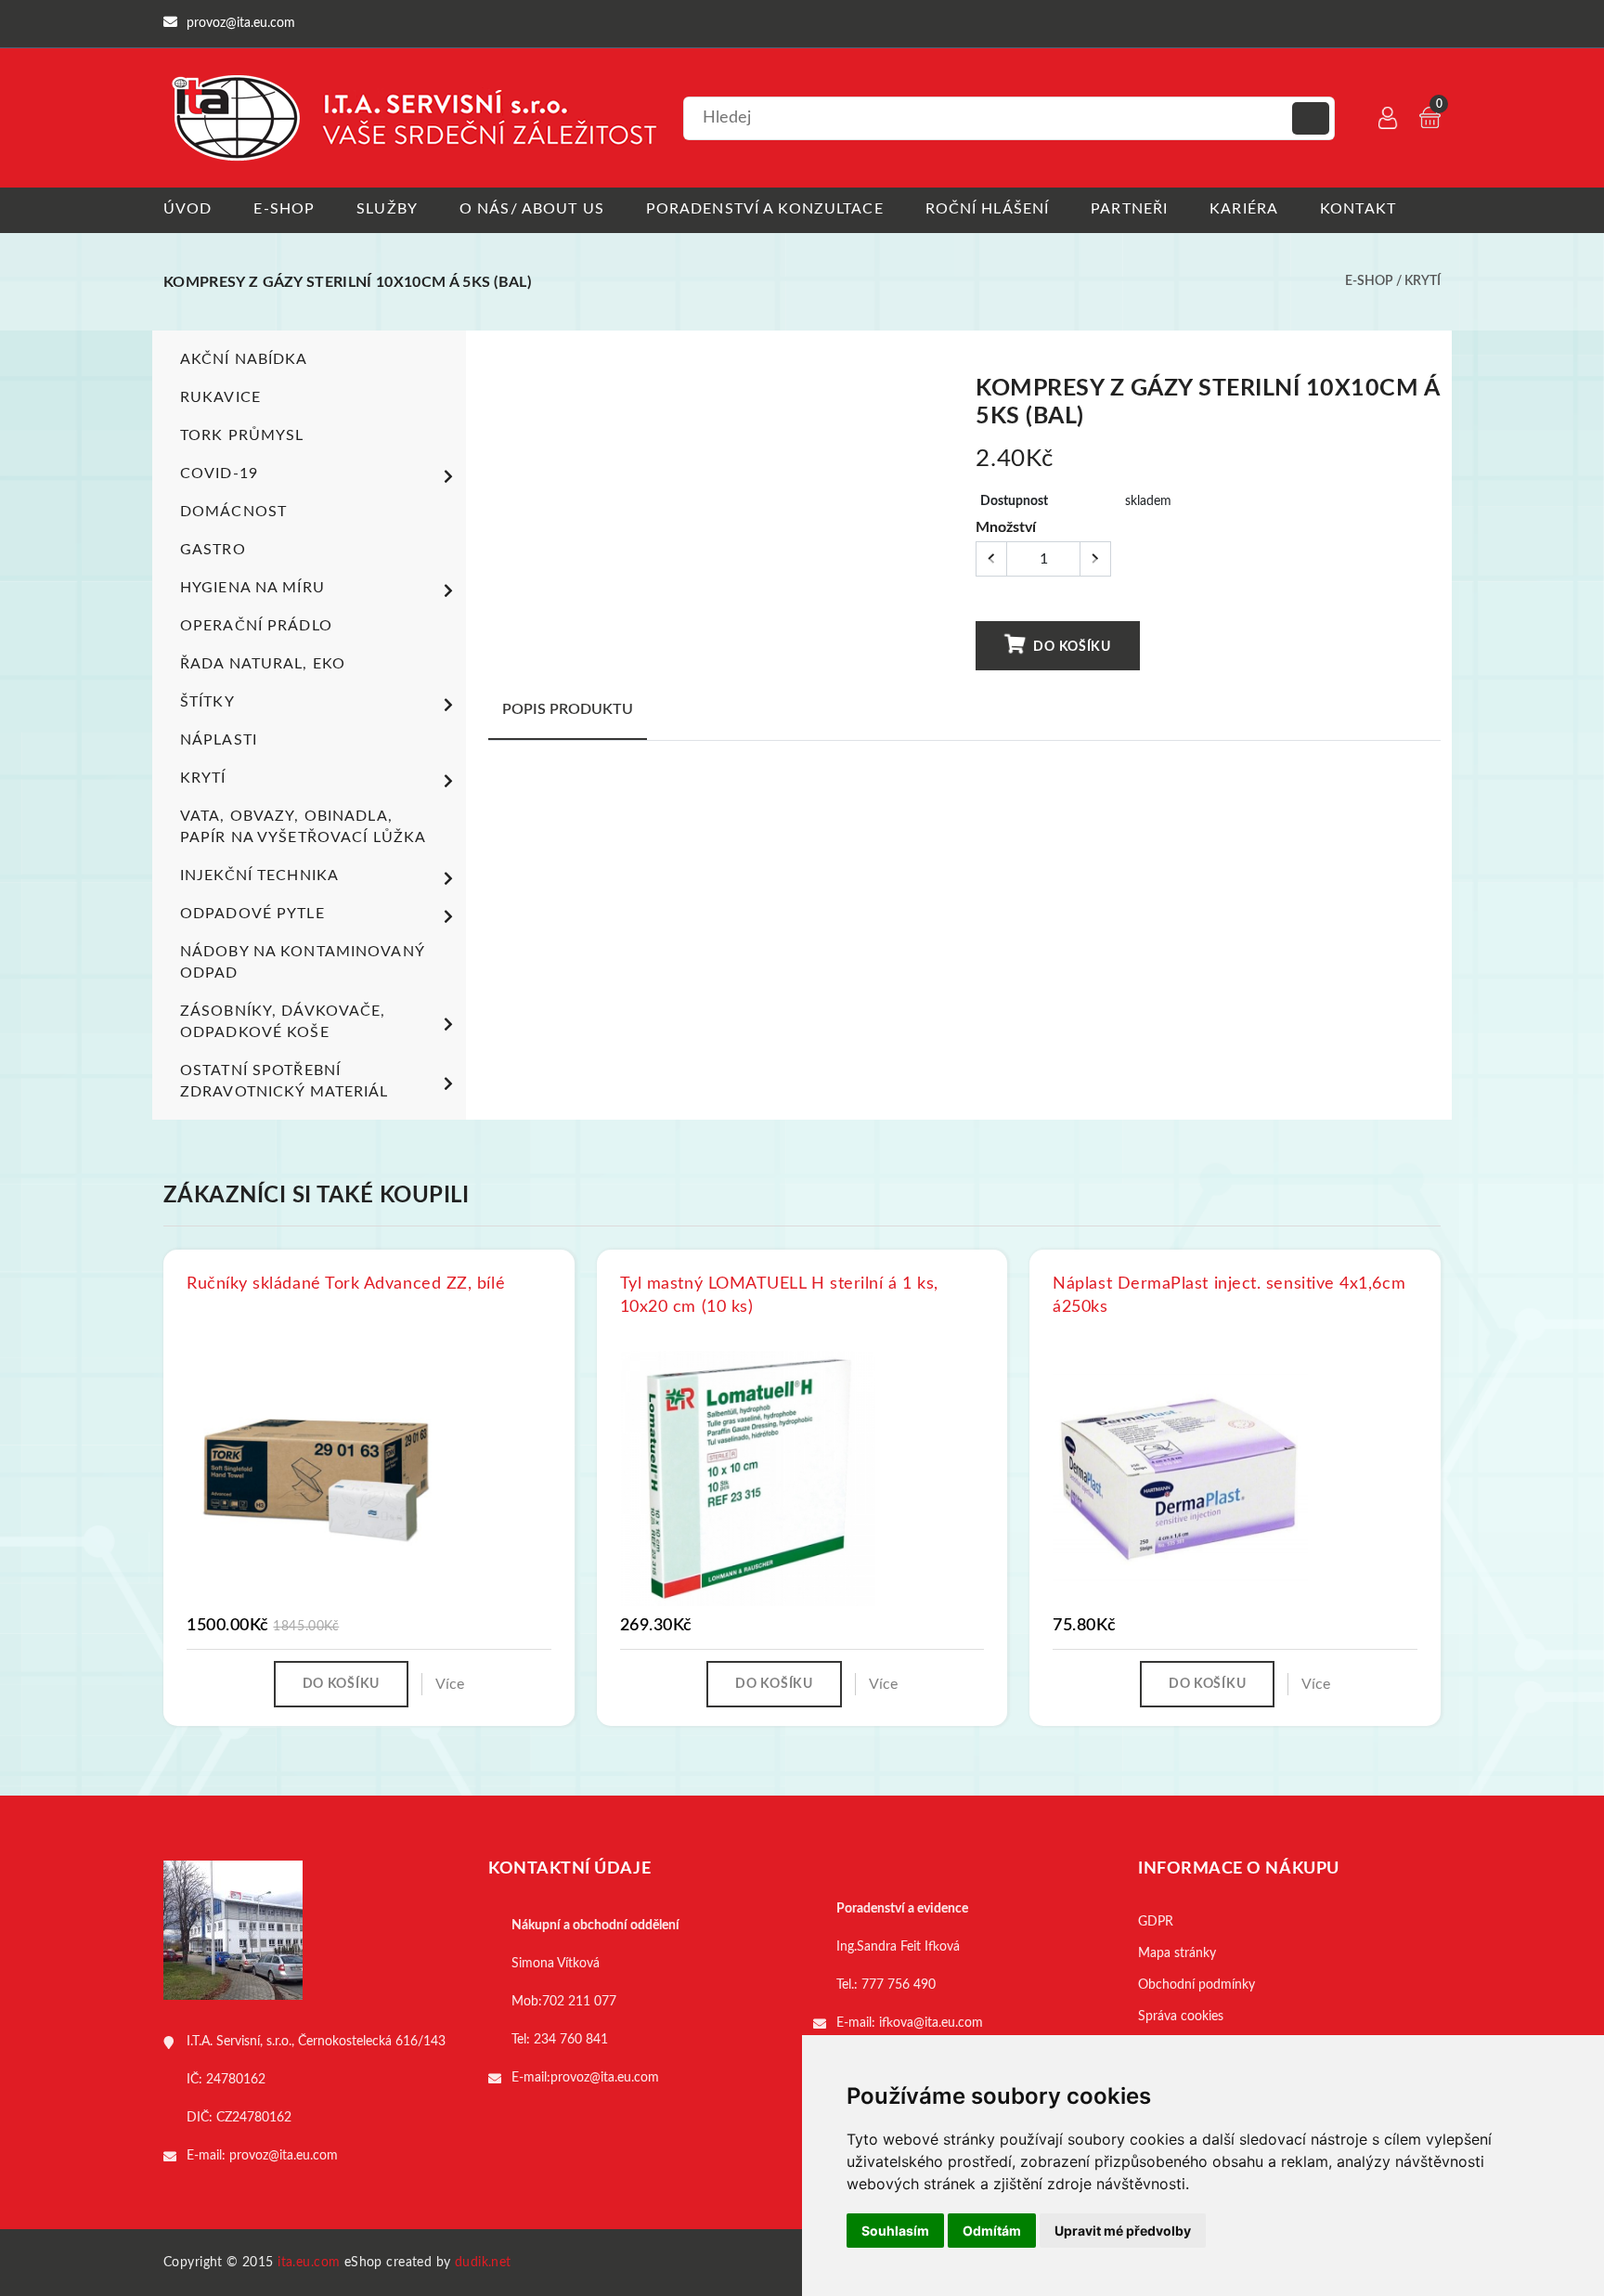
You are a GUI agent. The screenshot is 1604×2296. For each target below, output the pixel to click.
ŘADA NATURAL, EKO (263, 664)
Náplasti (219, 740)
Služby (387, 209)
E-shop (284, 209)
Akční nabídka (244, 359)
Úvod (188, 209)
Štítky (207, 702)
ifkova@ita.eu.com (931, 2023)
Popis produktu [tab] (568, 709)
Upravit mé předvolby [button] (1123, 2231)
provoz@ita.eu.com (284, 2156)
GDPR (1156, 1922)
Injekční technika (259, 876)
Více (450, 1684)
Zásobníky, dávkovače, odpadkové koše (283, 1022)
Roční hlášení (988, 209)
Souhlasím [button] (895, 2231)
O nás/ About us (532, 209)
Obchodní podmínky (1197, 1985)
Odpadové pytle (252, 914)
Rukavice (220, 397)
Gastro (213, 550)
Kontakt (1358, 209)
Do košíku (1071, 647)
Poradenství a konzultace (765, 209)
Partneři (1129, 209)
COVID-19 (219, 473)
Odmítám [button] (992, 2231)
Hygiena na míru (252, 588)
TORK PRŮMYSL (242, 435)
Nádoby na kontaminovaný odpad (302, 962)
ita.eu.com (309, 2263)
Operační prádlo (256, 626)
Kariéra (1244, 209)
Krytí (1423, 281)
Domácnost (233, 512)
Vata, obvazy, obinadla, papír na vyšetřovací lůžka (303, 827)
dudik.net (483, 2263)
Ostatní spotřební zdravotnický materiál (285, 1081)
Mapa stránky (1177, 1953)
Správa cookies (1181, 2017)
